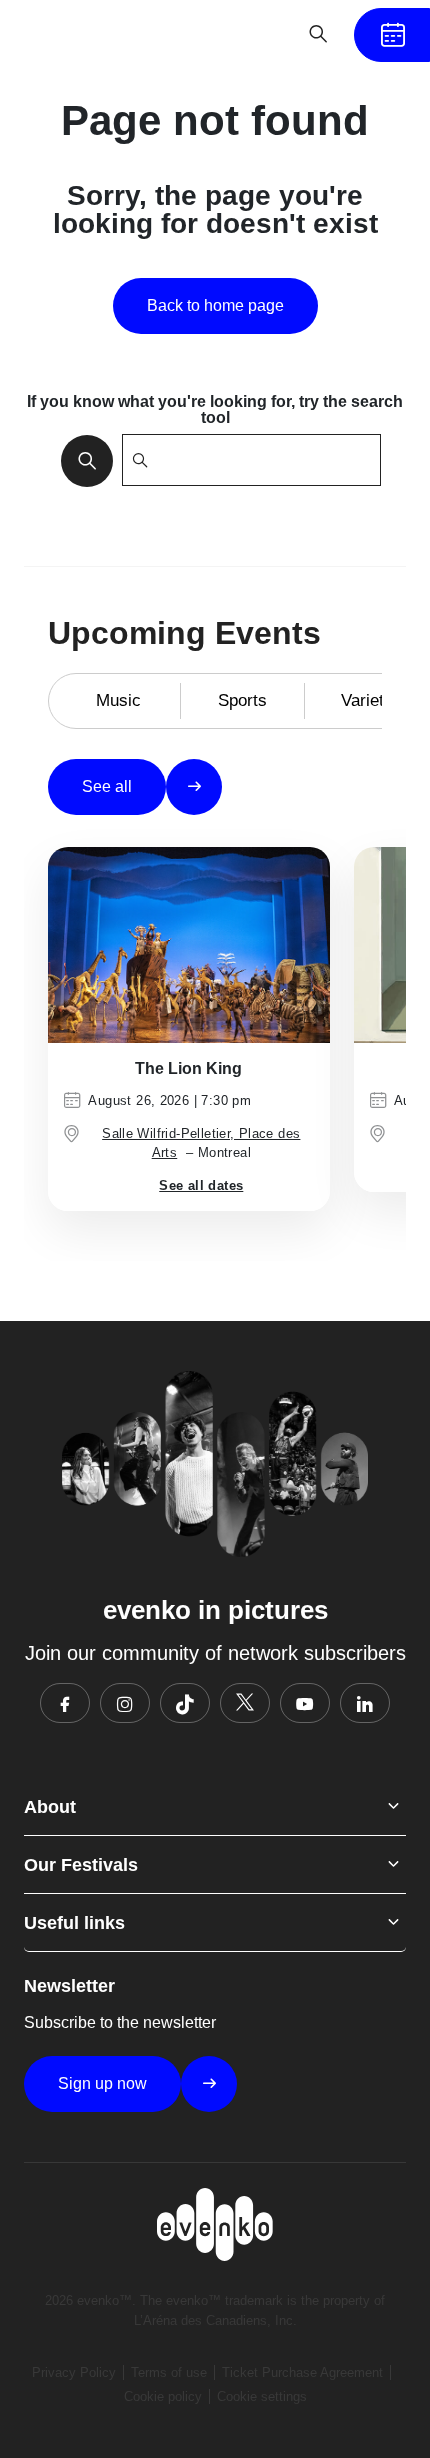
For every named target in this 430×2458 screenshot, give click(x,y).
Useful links (74, 1923)
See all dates (201, 1185)
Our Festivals (81, 1865)
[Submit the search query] (81, 460)
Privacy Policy (74, 2372)
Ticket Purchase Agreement (302, 2372)
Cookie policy (163, 2396)
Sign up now (102, 2083)
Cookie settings (262, 2396)
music (118, 700)
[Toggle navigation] (256, 34)
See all (107, 786)
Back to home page (215, 305)
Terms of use (169, 2372)
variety (367, 700)
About (50, 1807)
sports (242, 700)
